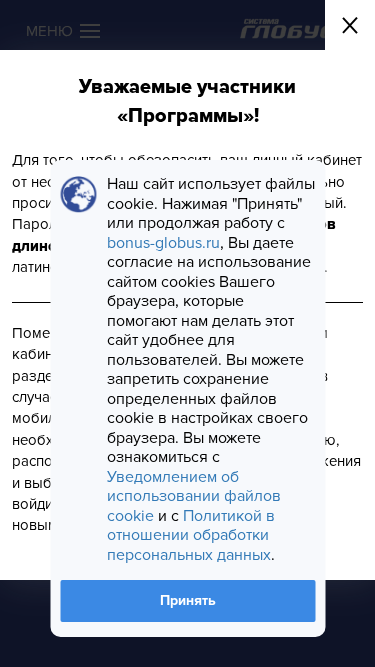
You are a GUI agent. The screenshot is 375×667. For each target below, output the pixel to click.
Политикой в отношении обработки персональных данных (191, 535)
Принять (188, 600)
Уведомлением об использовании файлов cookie (194, 496)
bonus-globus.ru (163, 243)
